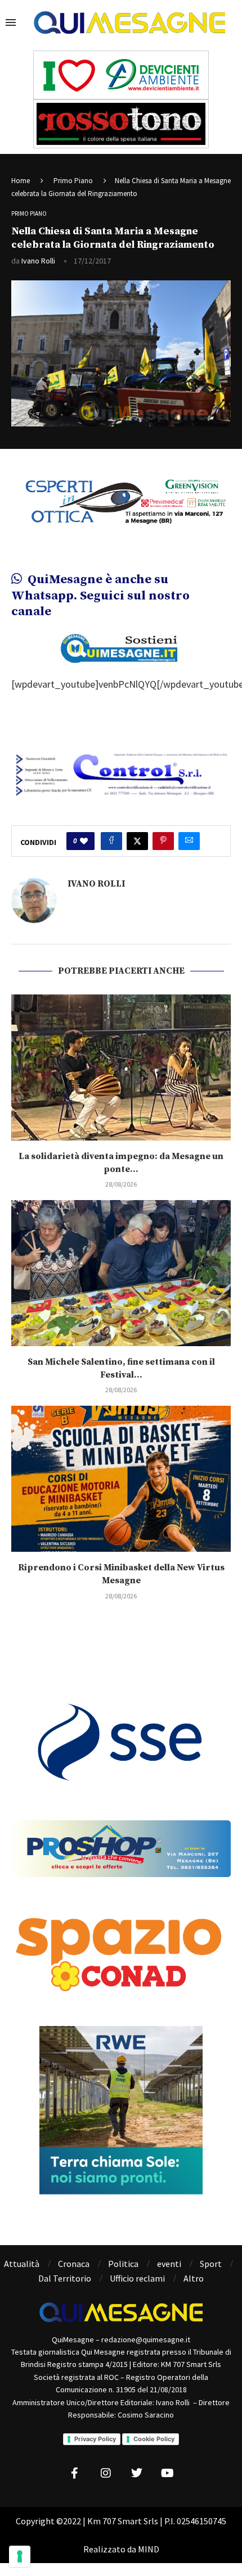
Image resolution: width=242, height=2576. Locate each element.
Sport (211, 2264)
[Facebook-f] (75, 2473)
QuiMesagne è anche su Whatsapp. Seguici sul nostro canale (100, 596)
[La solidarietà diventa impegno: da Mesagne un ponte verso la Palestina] (121, 1067)
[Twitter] (137, 2473)
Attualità (22, 2264)
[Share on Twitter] (137, 841)
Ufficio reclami (137, 2278)
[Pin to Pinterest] (163, 841)
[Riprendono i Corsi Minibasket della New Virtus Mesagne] (121, 1479)
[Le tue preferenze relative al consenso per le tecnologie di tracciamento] (20, 2556)
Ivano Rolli (38, 261)
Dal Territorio (65, 2278)
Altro (194, 2278)
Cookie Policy (154, 2439)
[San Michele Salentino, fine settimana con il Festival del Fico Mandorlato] (121, 1273)
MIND (149, 2549)
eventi (169, 2264)
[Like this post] (84, 841)
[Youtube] (168, 2473)
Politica (123, 2264)
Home (21, 181)
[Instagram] (106, 2473)
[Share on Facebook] (111, 841)
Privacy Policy (95, 2439)
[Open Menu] (11, 22)
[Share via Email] (189, 841)
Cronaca (74, 2264)
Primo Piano (73, 181)
